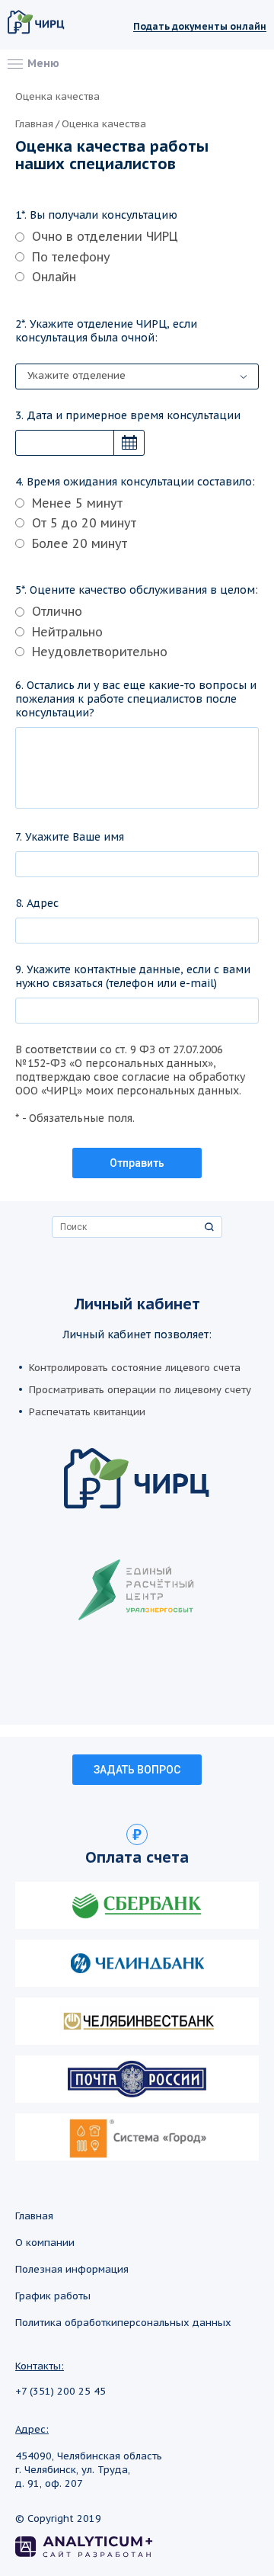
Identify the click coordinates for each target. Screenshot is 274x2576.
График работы (53, 2296)
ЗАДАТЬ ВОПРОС (137, 1770)
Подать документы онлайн (200, 27)
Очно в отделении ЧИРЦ (105, 236)
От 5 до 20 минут (84, 523)
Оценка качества (104, 124)
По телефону (71, 257)
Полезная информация (72, 2269)
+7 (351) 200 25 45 (61, 2392)
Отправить (137, 1163)
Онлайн (54, 277)
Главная (34, 124)
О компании (45, 2243)
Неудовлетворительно (100, 652)
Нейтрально (67, 632)
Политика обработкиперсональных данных (123, 2323)
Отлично (57, 611)
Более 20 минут (80, 543)
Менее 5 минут (77, 503)
